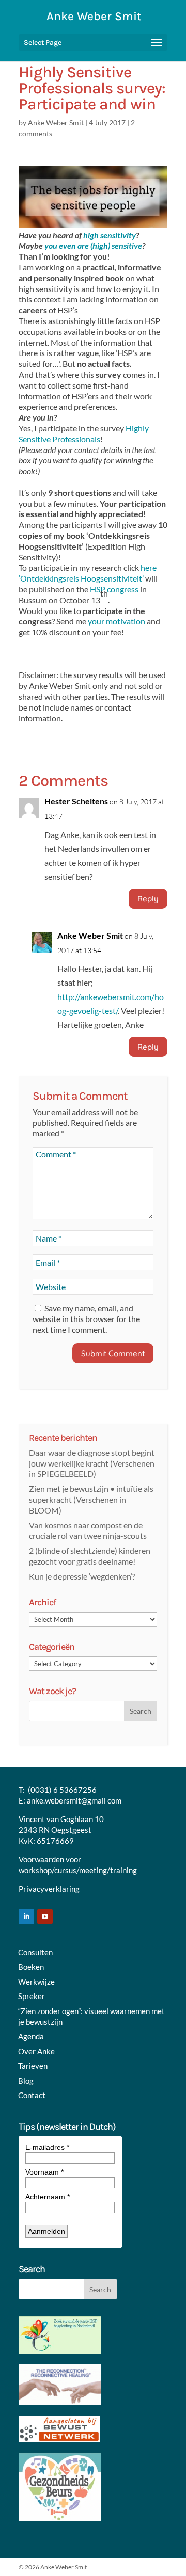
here (149, 567)
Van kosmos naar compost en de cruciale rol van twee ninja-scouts (88, 1531)
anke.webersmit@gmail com (74, 1800)
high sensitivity (110, 235)
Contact (32, 2095)
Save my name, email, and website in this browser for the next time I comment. (86, 1319)
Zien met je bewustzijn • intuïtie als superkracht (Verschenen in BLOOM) (91, 1499)
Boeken (31, 1967)
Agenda (31, 2036)
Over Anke (36, 2051)
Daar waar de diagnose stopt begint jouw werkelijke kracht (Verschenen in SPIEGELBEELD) (92, 1463)
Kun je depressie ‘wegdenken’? (82, 1576)
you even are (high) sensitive (92, 245)
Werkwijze (36, 1982)
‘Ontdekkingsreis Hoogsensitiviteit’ (81, 578)
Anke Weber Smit (56, 123)
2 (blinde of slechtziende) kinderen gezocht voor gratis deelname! (90, 1556)
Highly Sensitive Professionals (84, 433)
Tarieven (33, 2066)
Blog (26, 2081)
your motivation (117, 621)
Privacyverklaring (49, 1889)
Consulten (35, 1952)
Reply (148, 899)
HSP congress (114, 589)
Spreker (32, 1996)
